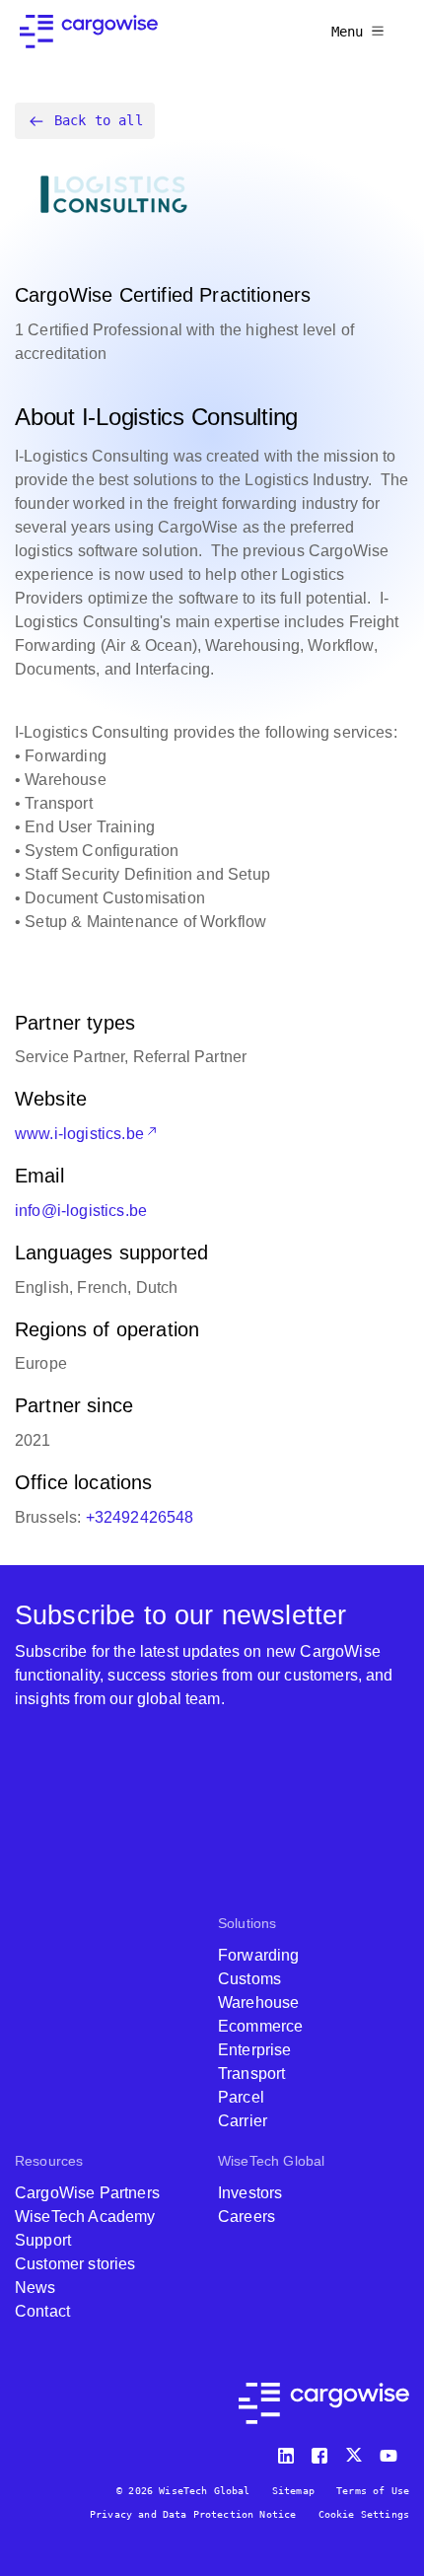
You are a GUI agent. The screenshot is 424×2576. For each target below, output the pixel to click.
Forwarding (259, 1955)
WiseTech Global (271, 2161)
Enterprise (255, 2050)
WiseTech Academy (85, 2217)
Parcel (241, 2097)
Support (43, 2240)
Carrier (243, 2121)
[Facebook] (322, 2451)
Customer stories (75, 2264)
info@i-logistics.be (81, 1211)
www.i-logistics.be (79, 1134)
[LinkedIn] (289, 2451)
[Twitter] (356, 2451)
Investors (250, 2193)
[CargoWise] (89, 32)
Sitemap (293, 2491)
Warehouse (258, 2003)
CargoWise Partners (87, 2193)
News (35, 2288)
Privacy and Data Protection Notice (193, 2514)
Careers (247, 2217)
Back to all (99, 120)
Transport (251, 2074)
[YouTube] (392, 2451)
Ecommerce (260, 2026)
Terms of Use (373, 2491)
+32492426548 (140, 1517)
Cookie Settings (364, 2514)
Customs (249, 1979)
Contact (42, 2311)
